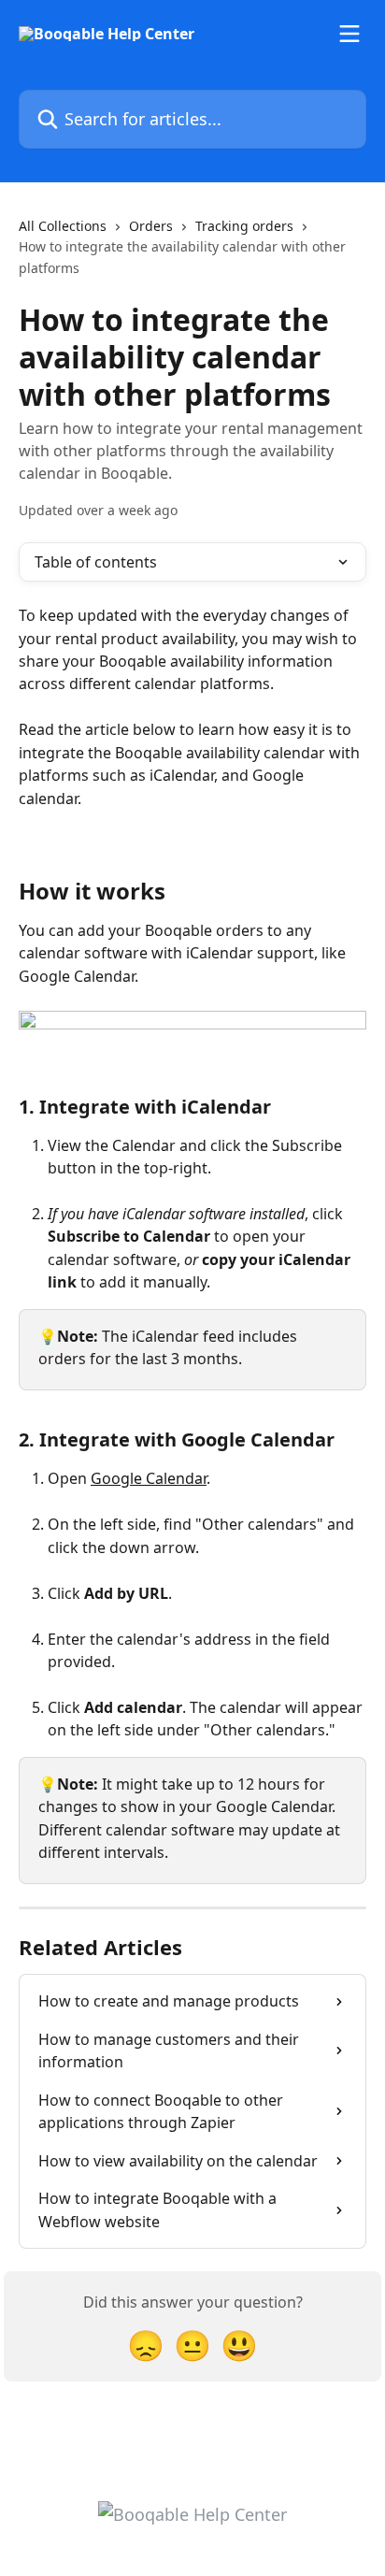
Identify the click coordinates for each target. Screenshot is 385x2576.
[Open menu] (349, 34)
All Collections (63, 226)
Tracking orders (244, 226)
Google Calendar (149, 1478)
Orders (151, 226)
